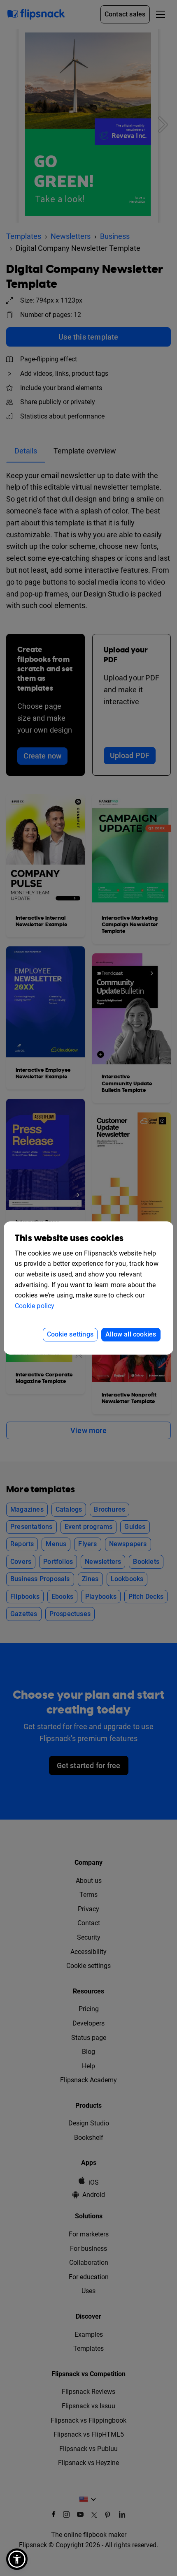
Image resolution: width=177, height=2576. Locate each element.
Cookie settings (70, 1334)
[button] (17, 2559)
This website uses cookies (69, 1238)
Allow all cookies (131, 1334)
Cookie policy (35, 1306)
